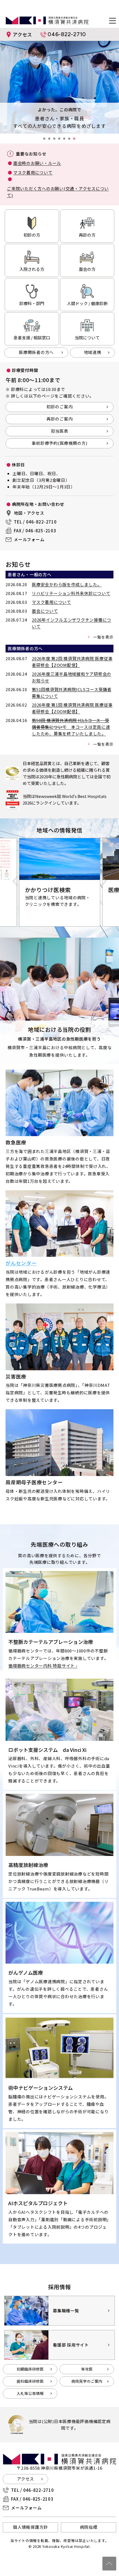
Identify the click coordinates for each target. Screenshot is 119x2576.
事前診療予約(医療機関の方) (59, 443)
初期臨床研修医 (30, 2369)
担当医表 (60, 431)
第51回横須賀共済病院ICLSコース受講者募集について (72, 693)
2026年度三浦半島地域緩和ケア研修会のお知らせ (72, 677)
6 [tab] (71, 140)
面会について (45, 611)
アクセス (22, 34)
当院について (87, 338)
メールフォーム (29, 539)
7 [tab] (76, 140)
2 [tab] (51, 140)
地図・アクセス (29, 513)
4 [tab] (61, 140)
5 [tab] (66, 140)
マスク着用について (33, 172)
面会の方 (87, 269)
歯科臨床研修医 (30, 2381)
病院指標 (89, 2527)
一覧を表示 (103, 637)
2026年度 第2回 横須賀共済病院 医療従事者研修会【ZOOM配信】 (72, 662)
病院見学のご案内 (87, 2381)
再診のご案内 (60, 419)
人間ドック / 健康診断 (87, 303)
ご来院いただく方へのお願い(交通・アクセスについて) (58, 192)
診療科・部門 (32, 303)
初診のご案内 (60, 407)
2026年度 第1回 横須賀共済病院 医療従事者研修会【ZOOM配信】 (72, 708)
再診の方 (87, 235)
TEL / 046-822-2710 (35, 522)
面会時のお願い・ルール (37, 163)
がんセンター (21, 1263)
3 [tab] (56, 140)
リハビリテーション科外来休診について (71, 593)
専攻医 (87, 2369)
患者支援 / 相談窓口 (32, 338)
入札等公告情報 (30, 2393)
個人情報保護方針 (30, 2527)
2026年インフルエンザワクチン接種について (72, 623)
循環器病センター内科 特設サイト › (43, 1666)
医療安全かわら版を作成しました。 (67, 584)
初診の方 (32, 235)
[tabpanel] (59, 87)
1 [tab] (46, 140)
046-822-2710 (67, 34)
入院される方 (32, 269)
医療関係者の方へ (36, 352)
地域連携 (93, 352)
